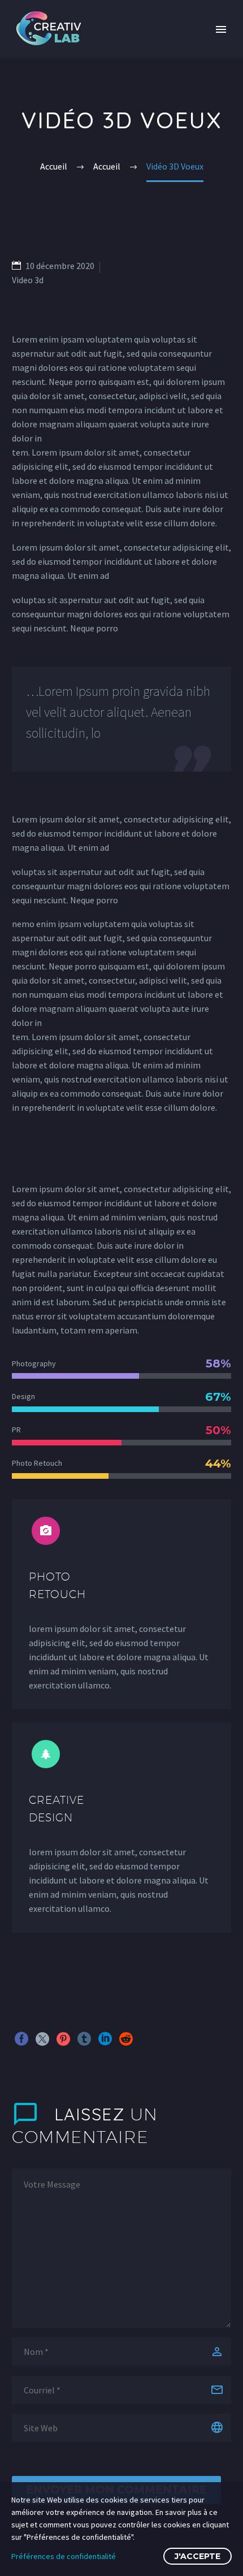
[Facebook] (21, 2039)
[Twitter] (42, 2039)
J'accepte (198, 2556)
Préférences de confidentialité (64, 2556)
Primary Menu (221, 29)
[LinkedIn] (105, 2039)
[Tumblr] (84, 2039)
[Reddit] (126, 2039)
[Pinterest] (63, 2039)
